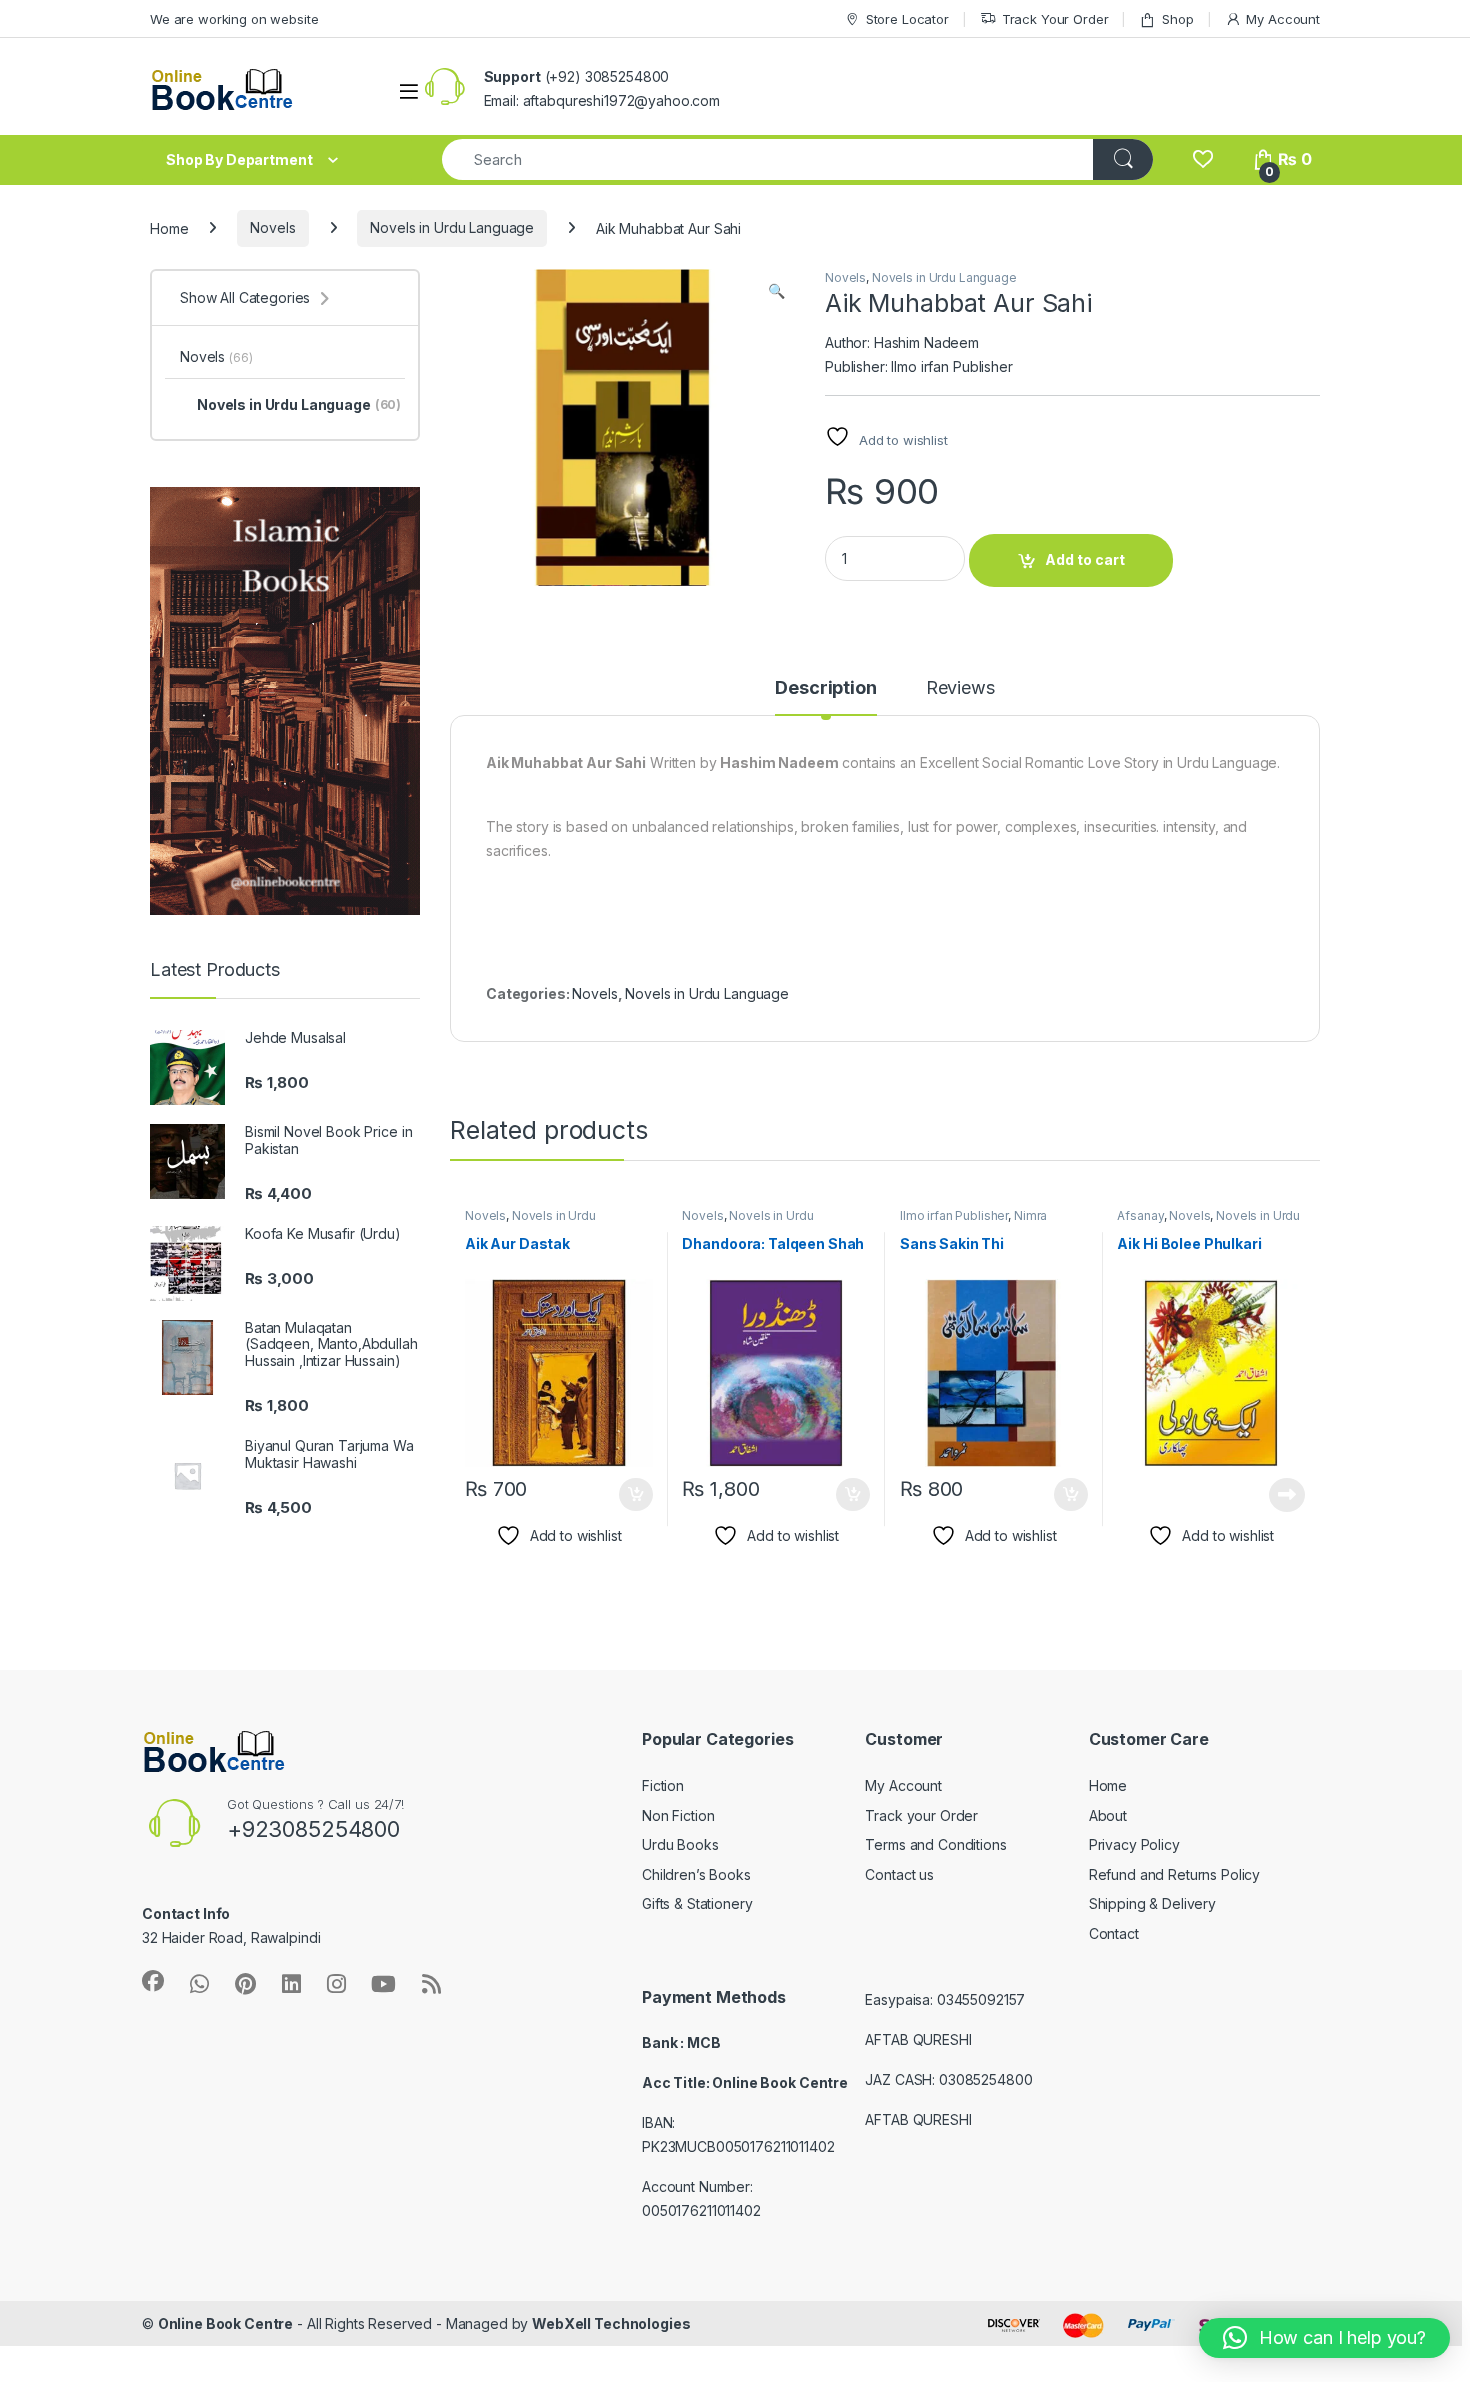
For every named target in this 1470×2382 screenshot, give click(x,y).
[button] (776, 291)
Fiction (663, 1785)
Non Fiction (678, 1815)
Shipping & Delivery (1152, 1903)
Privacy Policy (1134, 1844)
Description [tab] (825, 688)
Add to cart (1085, 559)
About (1108, 1815)
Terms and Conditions (935, 1844)
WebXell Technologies (611, 2323)
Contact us (899, 1874)
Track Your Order (1055, 19)
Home (169, 227)
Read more (1287, 1495)
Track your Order (921, 1815)
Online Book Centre (225, 2323)
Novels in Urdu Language (452, 227)
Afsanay (1140, 1215)
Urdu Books (680, 1844)
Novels (272, 227)
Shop (1177, 19)
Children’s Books (696, 1874)
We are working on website (234, 19)
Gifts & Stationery (697, 1903)
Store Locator (907, 19)
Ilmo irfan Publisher (954, 1215)
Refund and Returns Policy (1175, 1874)
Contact (1114, 1933)
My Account (1283, 19)
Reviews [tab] (960, 688)
